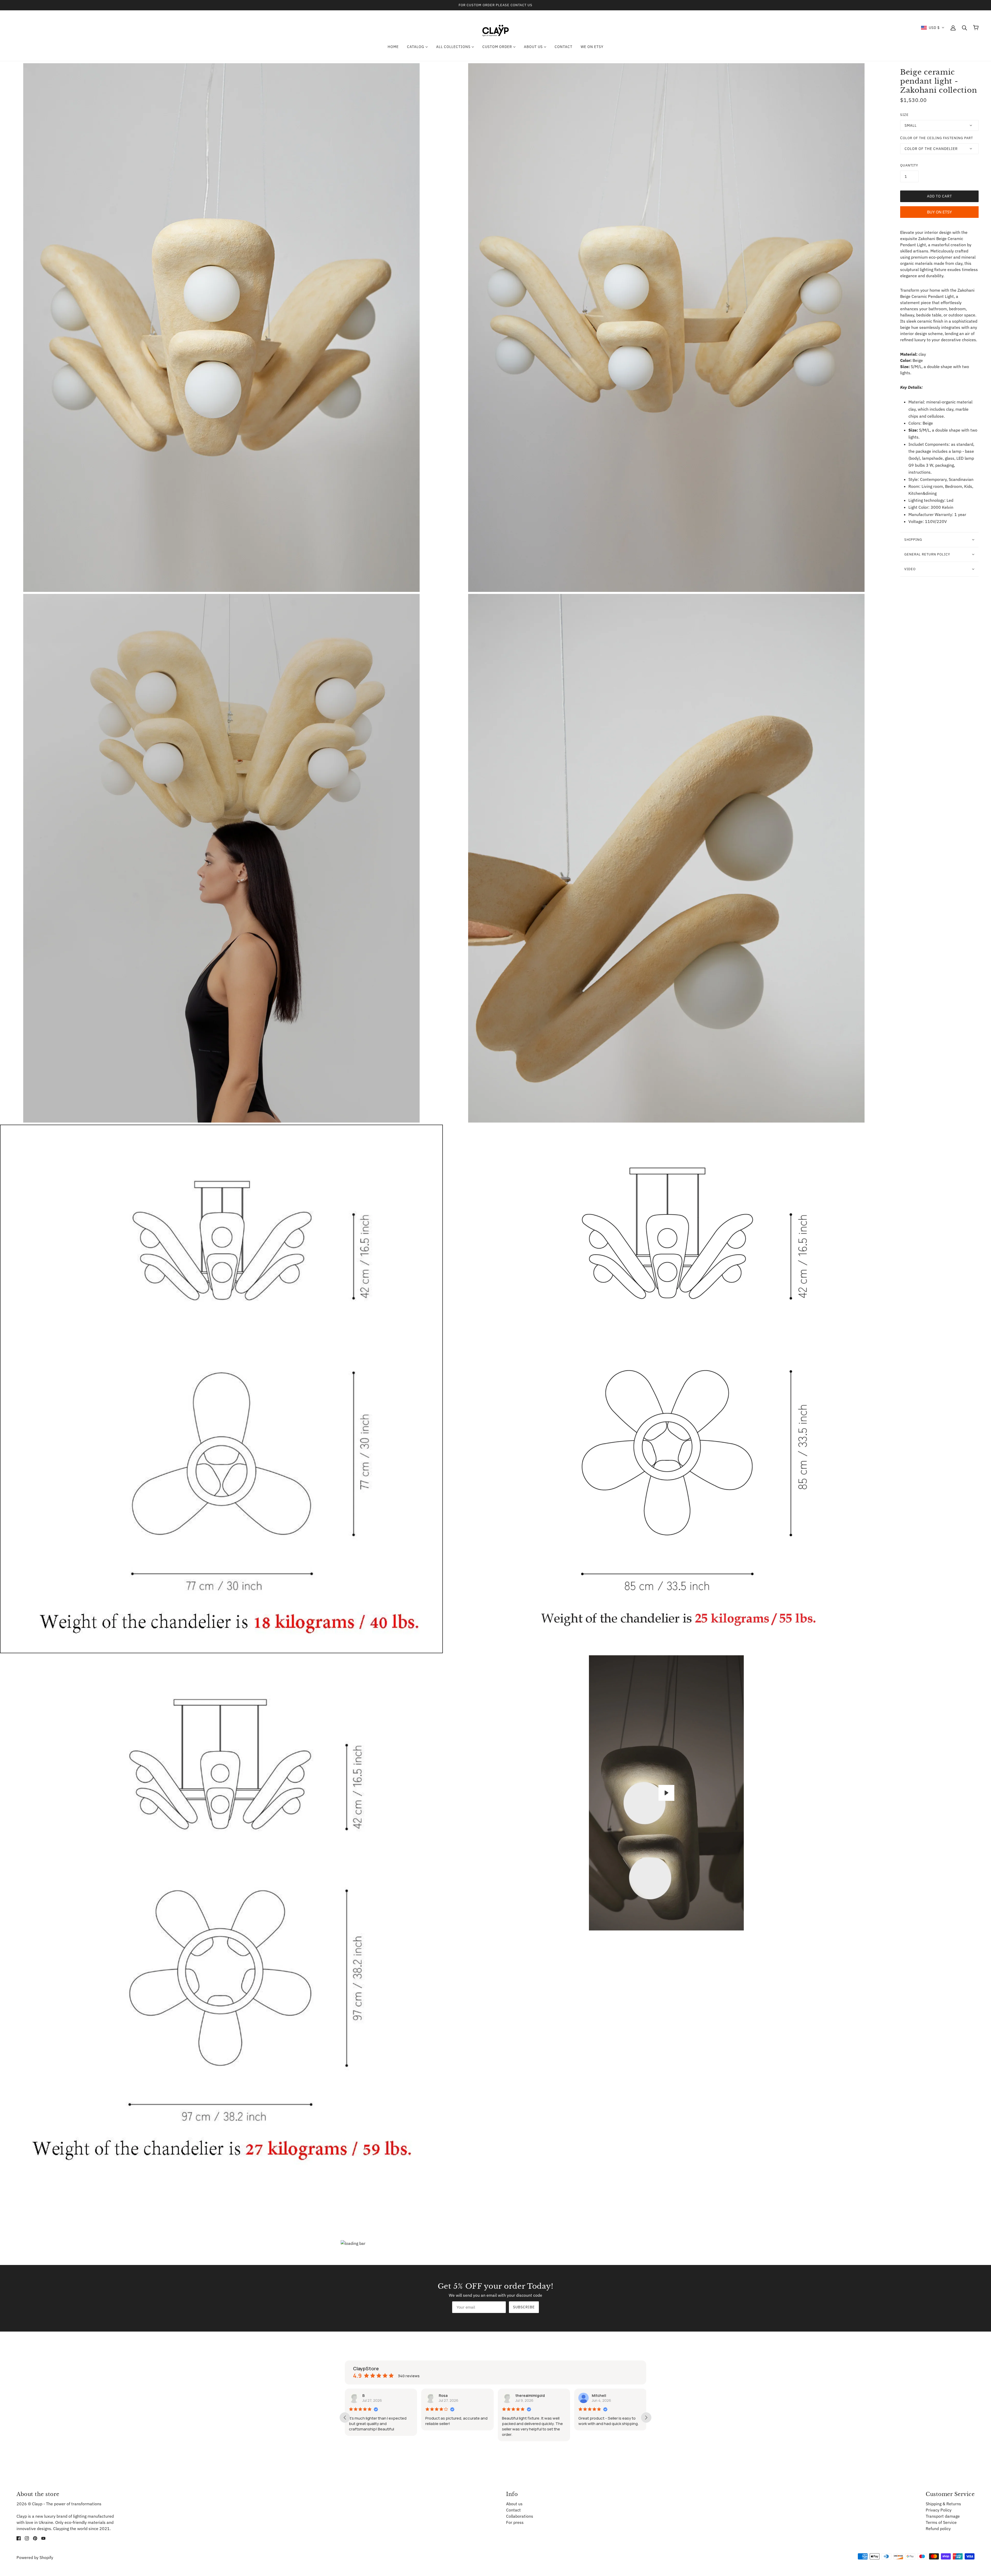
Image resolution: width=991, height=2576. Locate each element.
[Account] (953, 28)
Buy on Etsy (939, 212)
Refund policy (938, 2529)
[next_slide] (646, 2418)
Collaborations (520, 2516)
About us (514, 2504)
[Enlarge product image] (221, 328)
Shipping (913, 540)
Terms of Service (941, 2522)
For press (515, 2522)
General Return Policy (927, 554)
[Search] (964, 28)
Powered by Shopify (35, 2557)
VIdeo (910, 569)
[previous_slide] (345, 2418)
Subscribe (524, 2307)
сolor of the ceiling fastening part (937, 138)
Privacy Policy (939, 2510)
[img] (19, 2538)
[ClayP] (495, 27)
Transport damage (943, 2516)
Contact (513, 2510)
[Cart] (976, 28)
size (904, 115)
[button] (933, 28)
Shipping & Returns (943, 2504)
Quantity (909, 165)
